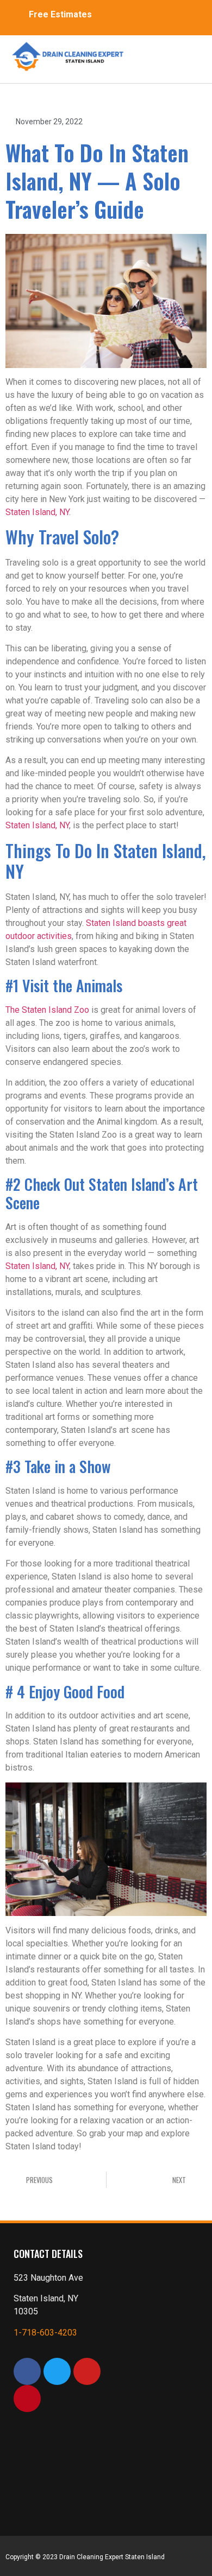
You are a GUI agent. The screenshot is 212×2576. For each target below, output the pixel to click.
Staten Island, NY (37, 512)
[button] (163, 54)
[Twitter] (57, 2371)
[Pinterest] (27, 2399)
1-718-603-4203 (45, 2333)
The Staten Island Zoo (47, 1010)
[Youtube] (87, 2371)
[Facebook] (27, 2371)
